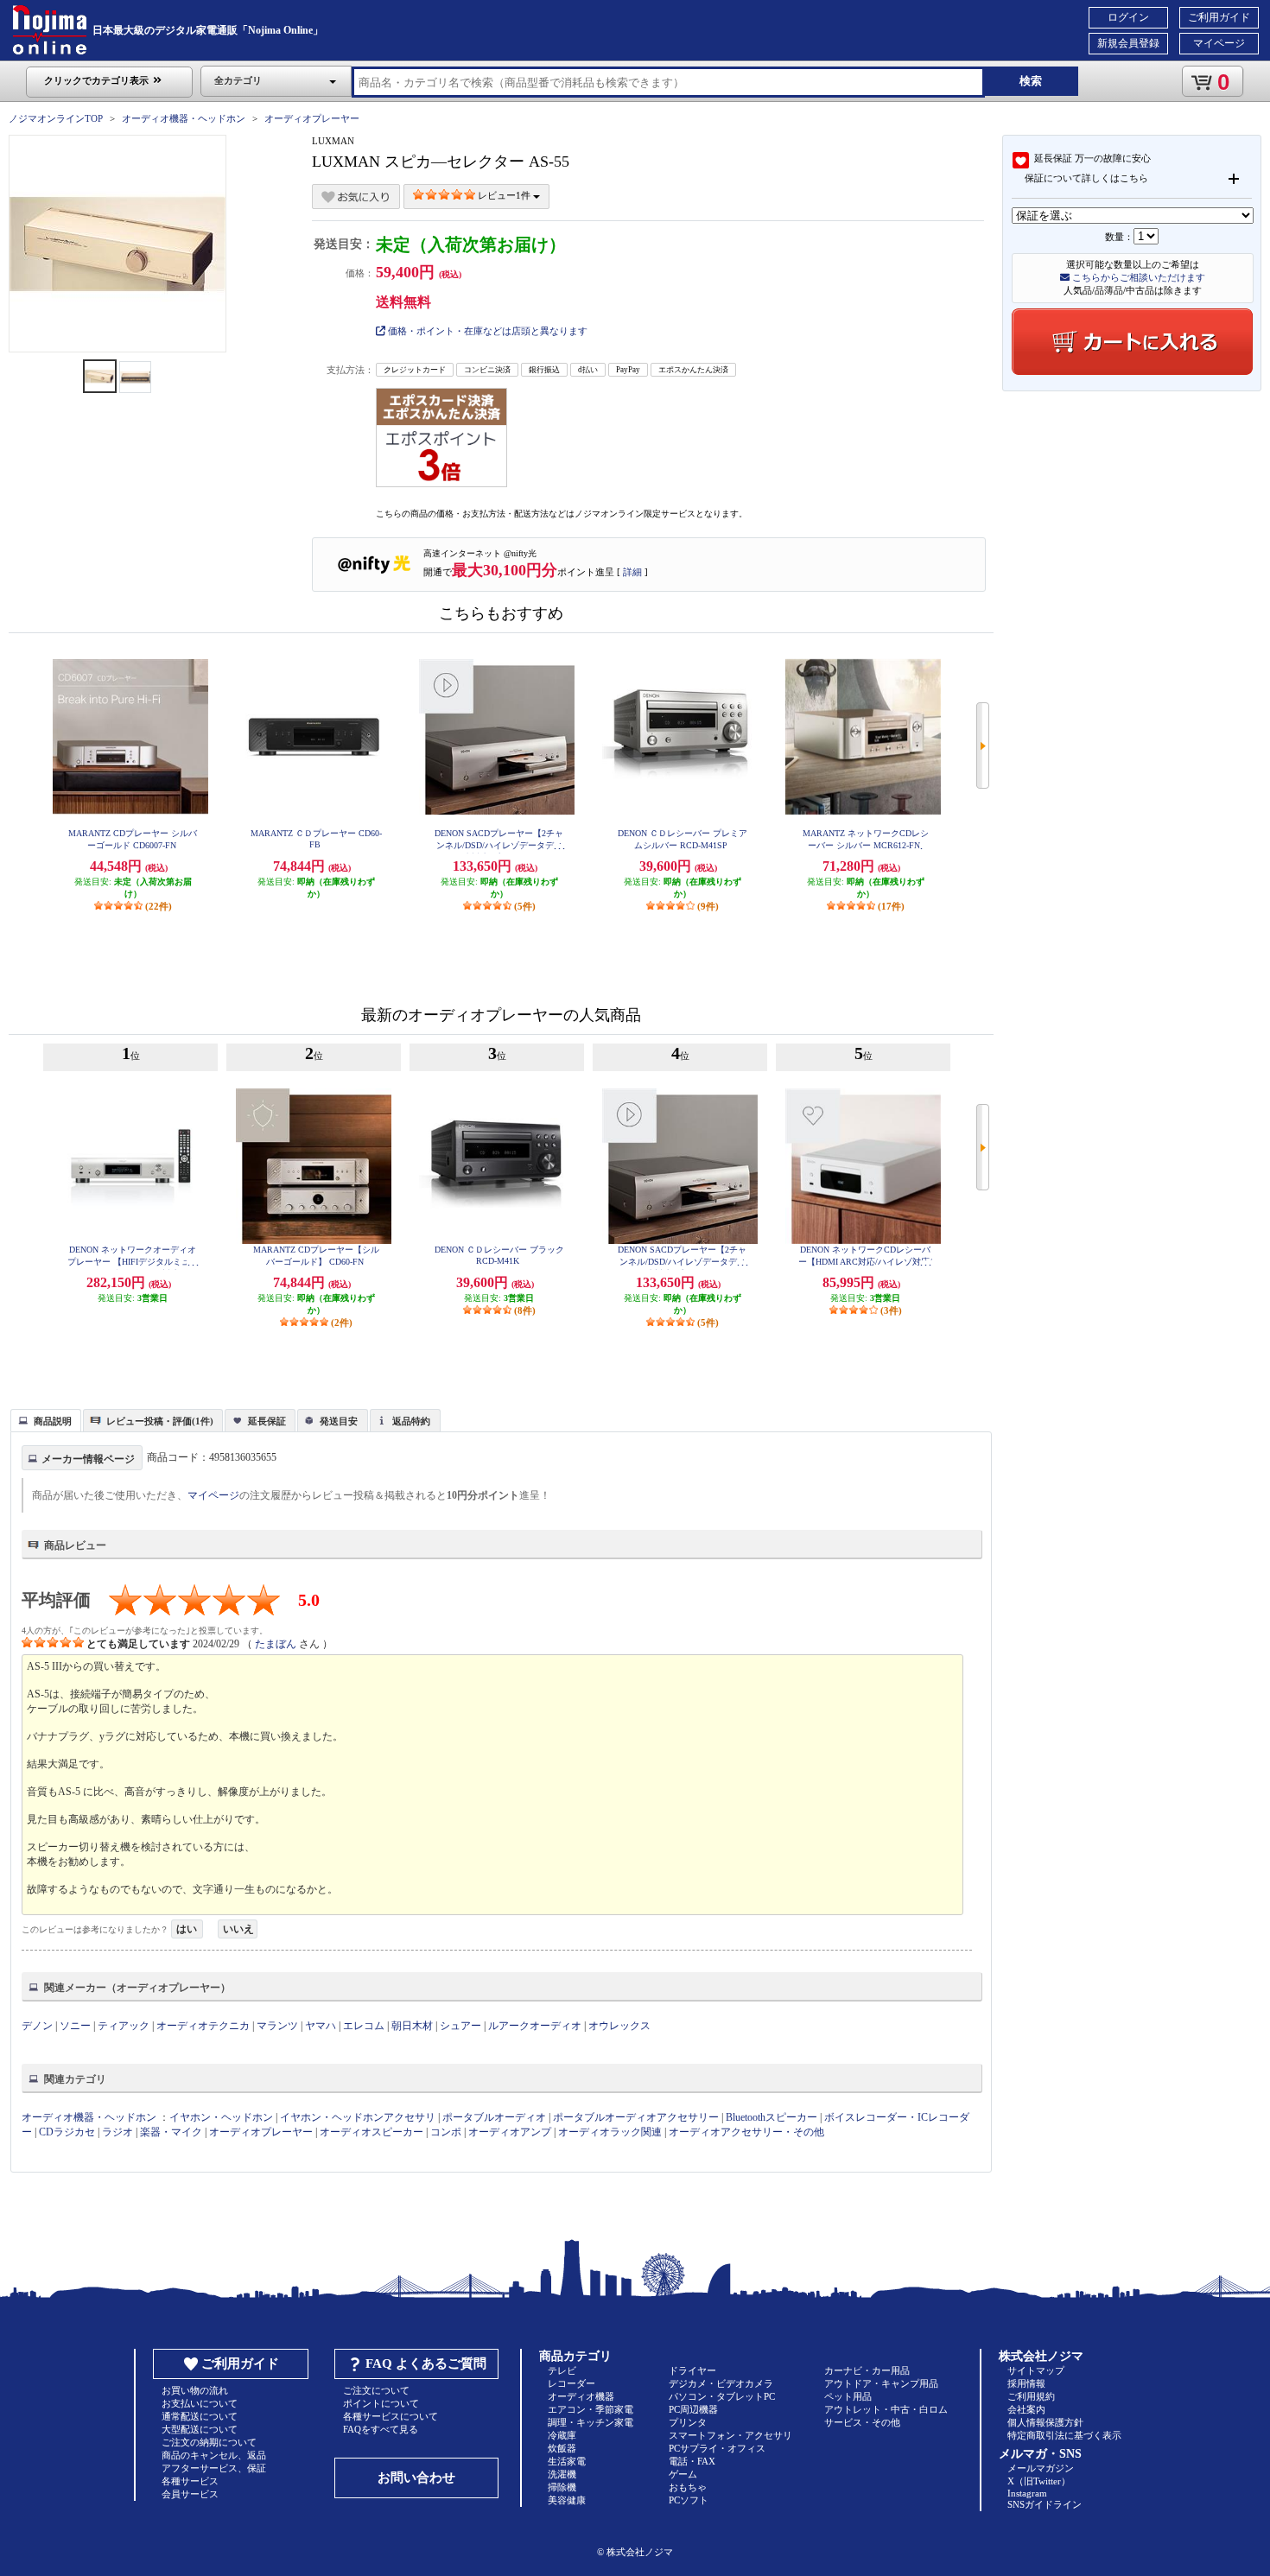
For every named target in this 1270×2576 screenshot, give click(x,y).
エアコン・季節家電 (591, 2409)
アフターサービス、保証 (214, 2468)
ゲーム (683, 2474)
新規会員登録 (1128, 43)
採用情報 (1026, 2383)
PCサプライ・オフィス (717, 2448)
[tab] (46, 1420)
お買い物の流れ (195, 2390)
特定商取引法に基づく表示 (1064, 2435)
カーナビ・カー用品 (867, 2370)
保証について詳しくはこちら (1086, 178)
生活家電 (567, 2461)
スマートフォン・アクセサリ (730, 2435)
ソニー (75, 2026)
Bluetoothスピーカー (772, 2117)
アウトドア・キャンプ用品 (881, 2383)
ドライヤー (692, 2370)
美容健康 (567, 2500)
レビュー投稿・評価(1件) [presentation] (160, 1421)
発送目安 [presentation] (339, 1421)
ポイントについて (381, 2403)
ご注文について (376, 2390)
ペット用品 (848, 2396)
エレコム (364, 2026)
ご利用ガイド (1219, 17)
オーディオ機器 (581, 2396)
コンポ (446, 2132)
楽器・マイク (171, 2132)
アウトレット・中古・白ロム (886, 2409)
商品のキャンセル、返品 (214, 2455)
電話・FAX (692, 2461)
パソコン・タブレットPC (722, 2396)
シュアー (460, 2026)
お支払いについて (200, 2403)
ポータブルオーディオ (494, 2117)
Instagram (1027, 2493)
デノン (37, 2026)
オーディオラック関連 (610, 2132)
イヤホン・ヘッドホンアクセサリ (358, 2117)
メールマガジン (1041, 2468)
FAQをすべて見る (381, 2429)
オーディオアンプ (510, 2132)
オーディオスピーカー (371, 2132)
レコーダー (571, 2383)
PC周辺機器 (693, 2409)
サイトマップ (1036, 2370)
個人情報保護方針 (1045, 2422)
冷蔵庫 (562, 2435)
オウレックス (619, 2026)
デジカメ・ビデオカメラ (721, 2383)
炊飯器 (562, 2448)
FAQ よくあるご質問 (426, 2363)
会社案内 (1026, 2409)
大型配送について (200, 2429)
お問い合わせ (416, 2478)
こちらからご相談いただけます (1137, 277)
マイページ (1219, 43)
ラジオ (117, 2132)
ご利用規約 (1031, 2396)
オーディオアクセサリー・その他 (746, 2132)
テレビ (562, 2370)
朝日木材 (412, 2026)
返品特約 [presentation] (411, 1421)
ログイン (1128, 17)
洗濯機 (562, 2474)
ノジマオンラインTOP (56, 118)
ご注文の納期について (209, 2442)
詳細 (632, 572)
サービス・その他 (862, 2422)
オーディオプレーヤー (312, 118)
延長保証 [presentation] (267, 1421)
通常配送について (200, 2416)
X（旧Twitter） (1039, 2481)
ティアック (124, 2026)
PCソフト (689, 2500)
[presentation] (44, 1419)
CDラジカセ (67, 2132)
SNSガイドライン (1045, 2504)
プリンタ (688, 2422)
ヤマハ (321, 2026)
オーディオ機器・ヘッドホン (184, 118)
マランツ (277, 2026)
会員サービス (190, 2494)
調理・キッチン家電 (591, 2422)
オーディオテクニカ (203, 2026)
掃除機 (562, 2487)
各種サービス (190, 2481)
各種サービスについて (391, 2416)
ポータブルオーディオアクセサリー (636, 2117)
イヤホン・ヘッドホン (221, 2117)
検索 (1031, 81)
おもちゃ (688, 2487)
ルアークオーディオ (535, 2026)
